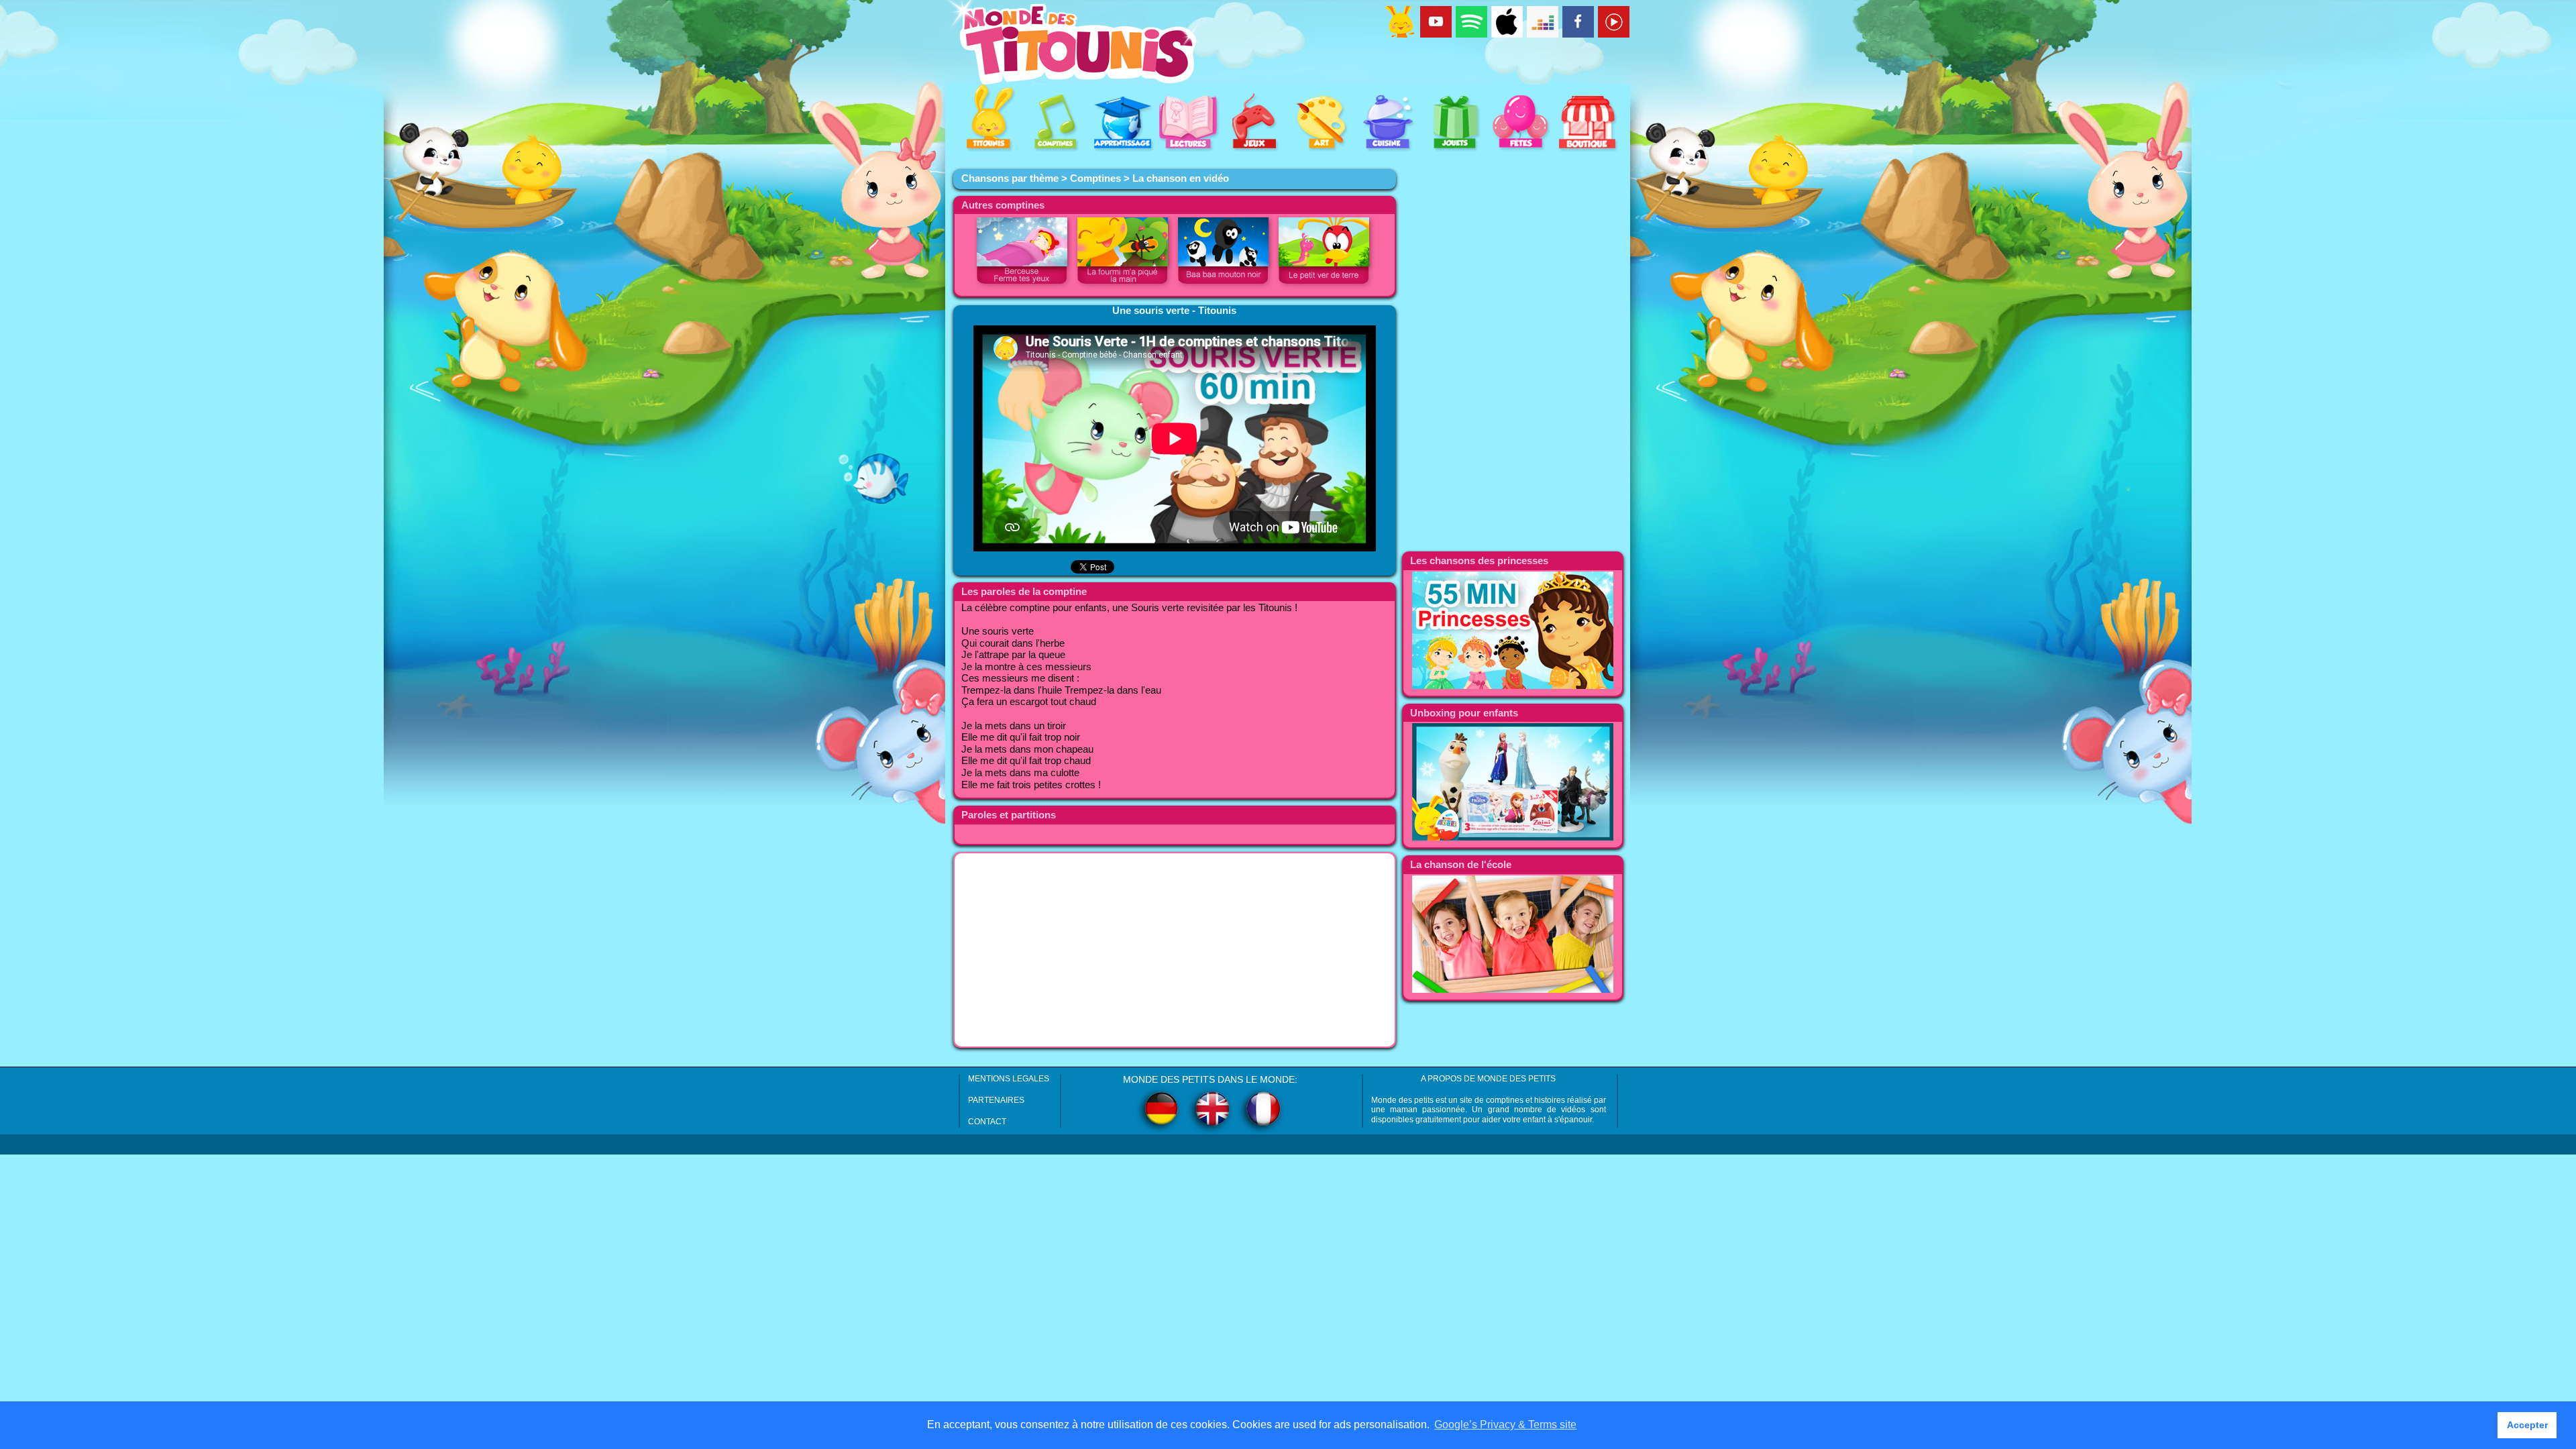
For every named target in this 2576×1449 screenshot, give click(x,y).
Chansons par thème (1010, 178)
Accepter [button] (2527, 1425)
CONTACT (987, 1122)
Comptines (1095, 178)
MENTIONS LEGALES (1009, 1079)
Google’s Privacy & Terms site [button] (1505, 1425)
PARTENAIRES (996, 1100)
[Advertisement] (1175, 950)
